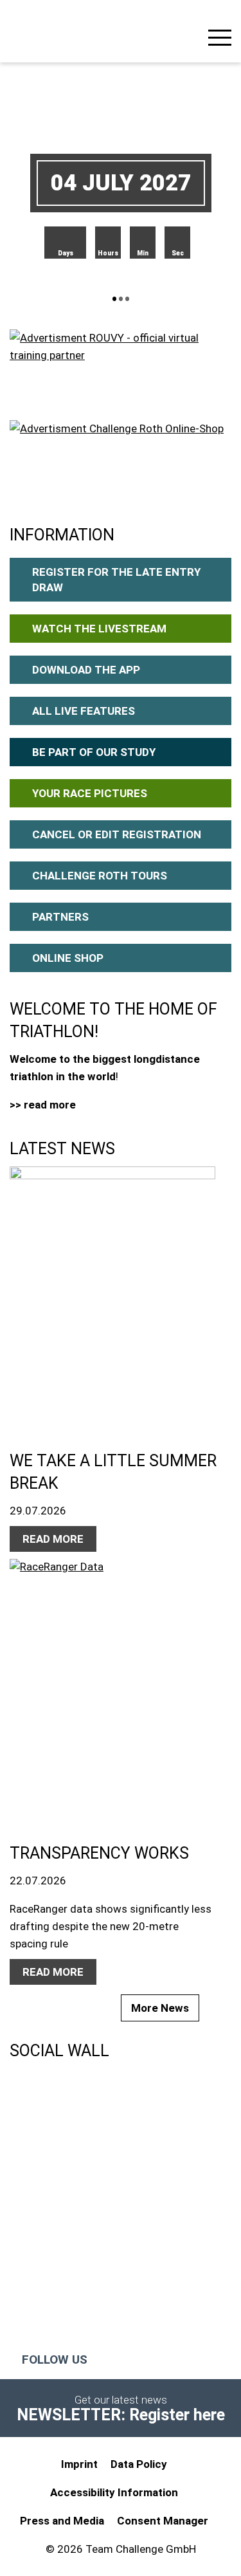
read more (53, 1539)
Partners (60, 917)
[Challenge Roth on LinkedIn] (182, 2360)
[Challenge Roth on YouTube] (156, 2360)
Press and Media (62, 2521)
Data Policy (139, 2464)
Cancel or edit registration (117, 834)
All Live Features (84, 711)
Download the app (86, 670)
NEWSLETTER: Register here (121, 2415)
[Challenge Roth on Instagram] (131, 2360)
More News (160, 2008)
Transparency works (99, 1853)
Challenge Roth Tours (100, 876)
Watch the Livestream (99, 629)
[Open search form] (186, 36)
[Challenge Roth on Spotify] (210, 2360)
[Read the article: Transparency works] (114, 1688)
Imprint (79, 2464)
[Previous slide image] (60, 183)
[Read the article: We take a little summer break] (114, 1295)
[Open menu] (220, 40)
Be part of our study (94, 752)
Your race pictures (90, 793)
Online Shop (68, 958)
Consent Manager (163, 2521)
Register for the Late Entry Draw (116, 580)
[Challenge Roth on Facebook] (105, 2360)
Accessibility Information (114, 2492)
